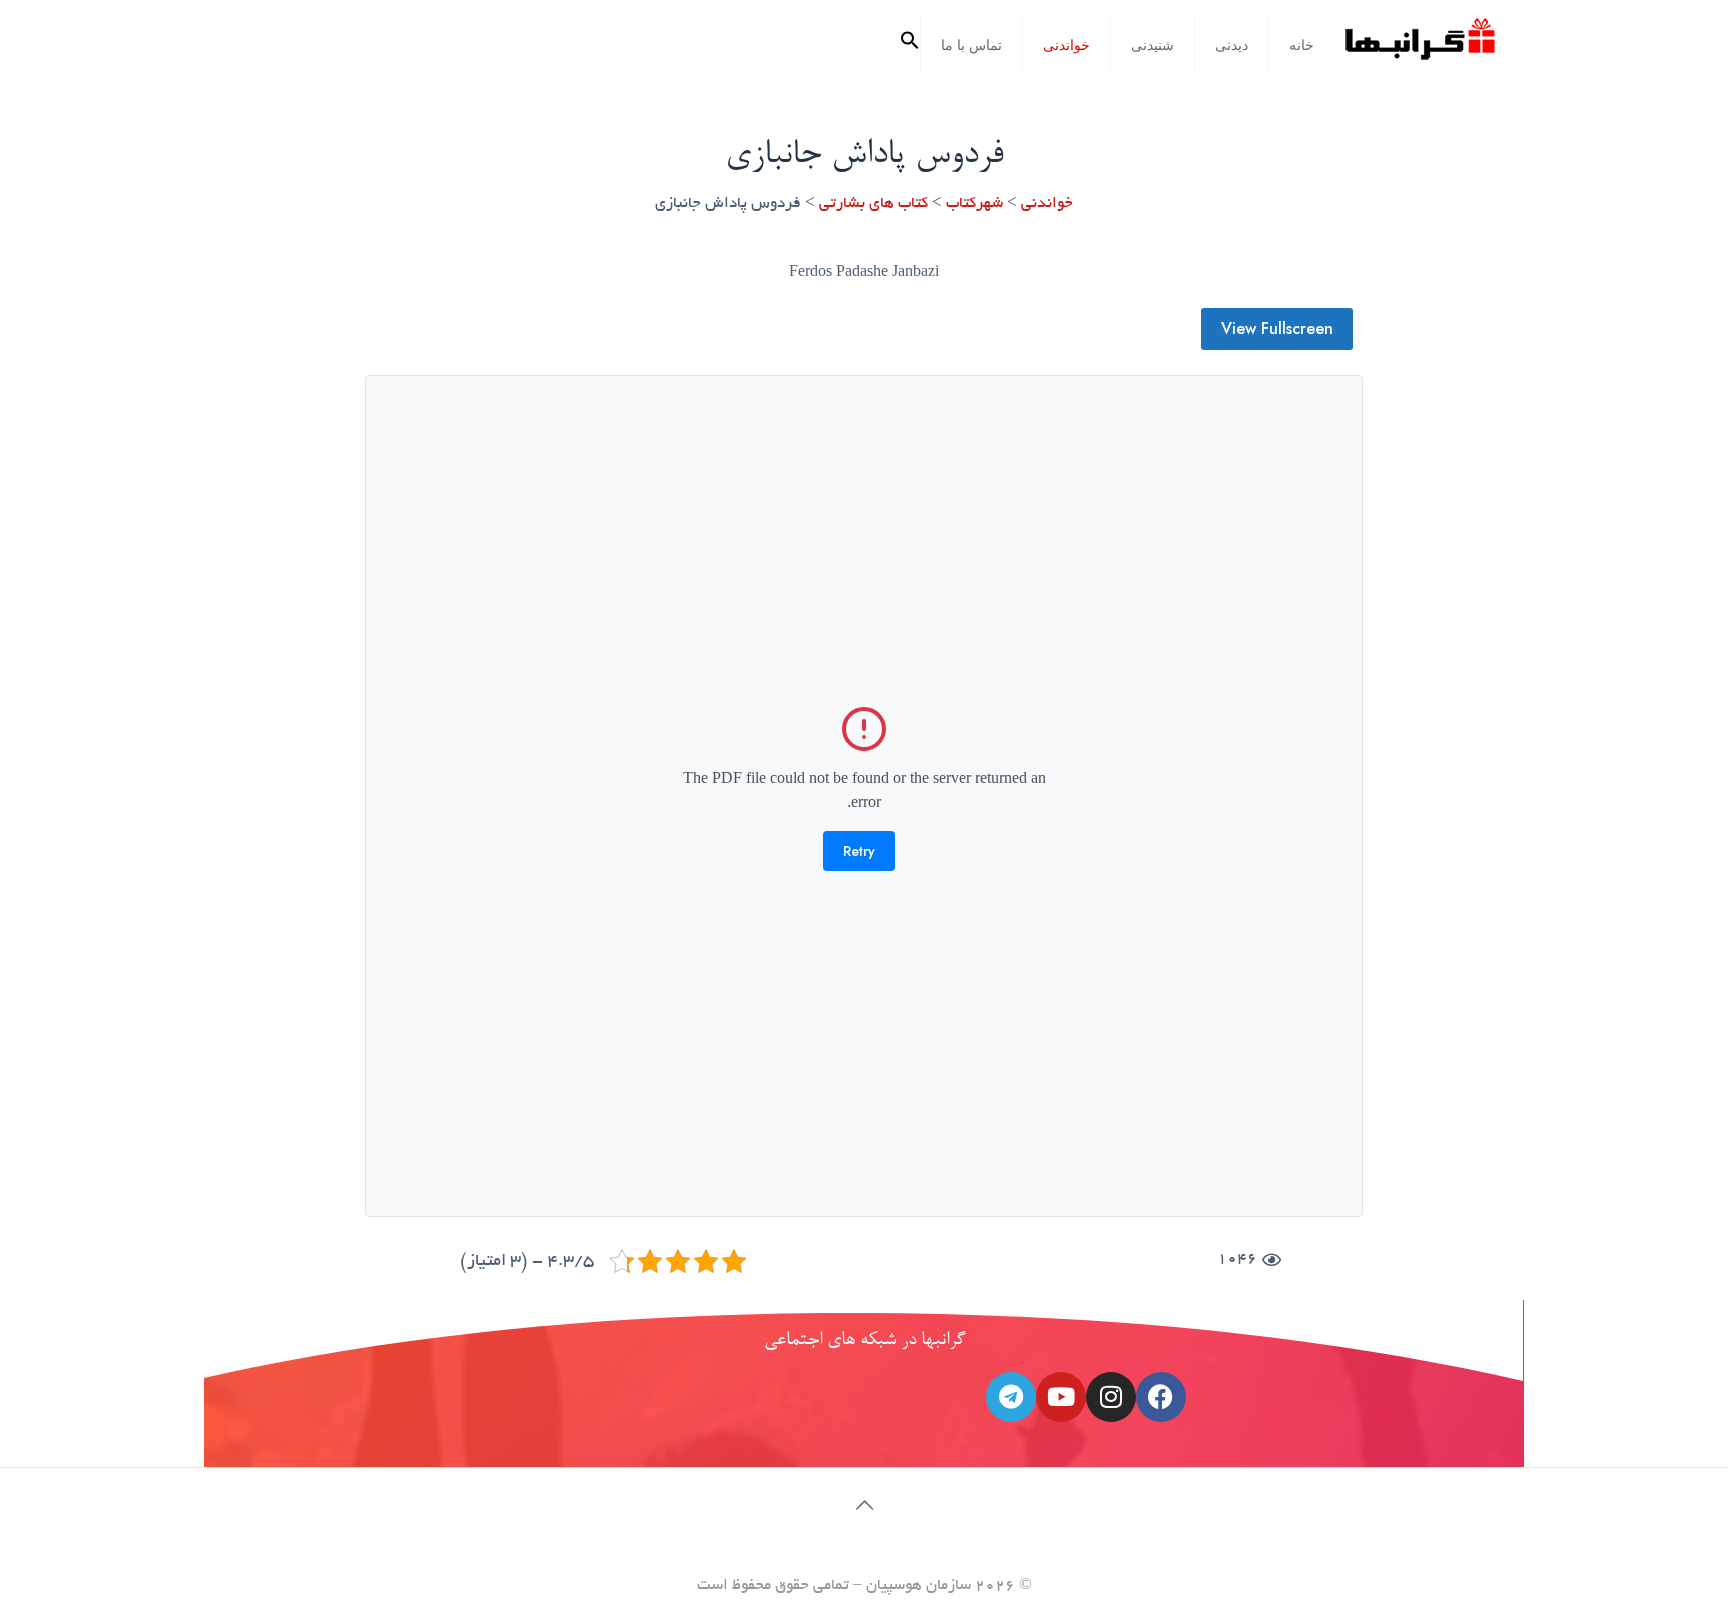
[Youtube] (1061, 1397)
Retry (859, 851)
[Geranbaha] (1419, 46)
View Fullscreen (1277, 328)
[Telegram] (1011, 1397)
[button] (910, 45)
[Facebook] (1161, 1397)
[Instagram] (1111, 1397)
